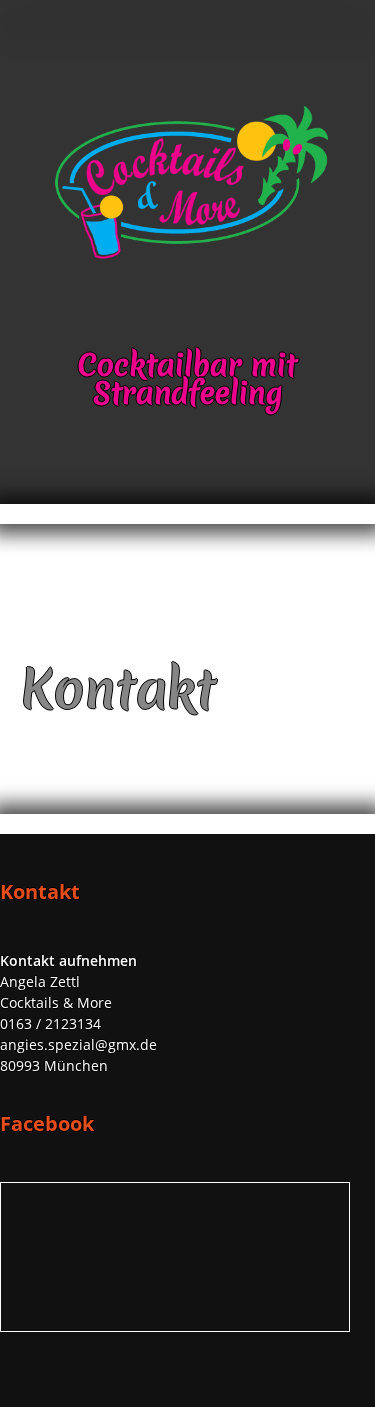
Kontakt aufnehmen (68, 960)
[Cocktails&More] (188, 256)
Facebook (347, 88)
